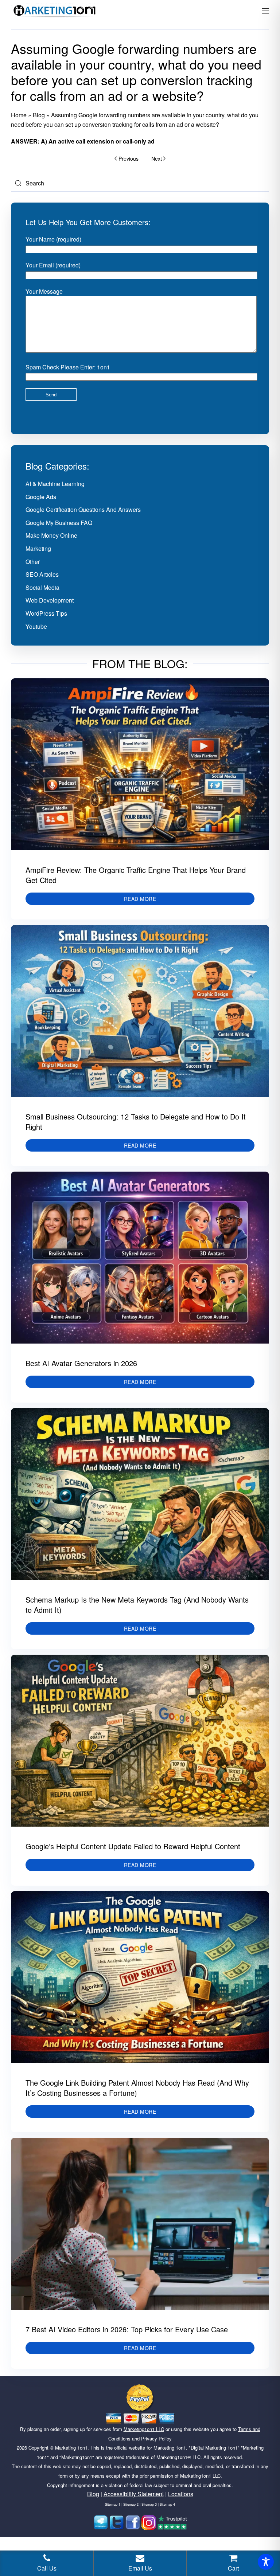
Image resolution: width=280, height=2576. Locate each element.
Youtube (36, 626)
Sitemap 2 (131, 2504)
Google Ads (41, 497)
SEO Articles (42, 574)
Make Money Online (51, 535)
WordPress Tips (46, 613)
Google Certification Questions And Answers (83, 509)
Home (19, 115)
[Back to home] (55, 11)
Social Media (42, 587)
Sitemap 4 (167, 2504)
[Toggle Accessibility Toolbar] (266, 2562)
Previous (129, 158)
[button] (265, 11)
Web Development (50, 600)
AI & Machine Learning (55, 484)
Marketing (38, 548)
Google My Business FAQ (59, 523)
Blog (39, 115)
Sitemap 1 (113, 2504)
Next (157, 158)
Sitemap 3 (149, 2504)
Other (33, 562)
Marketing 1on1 (71, 2448)
